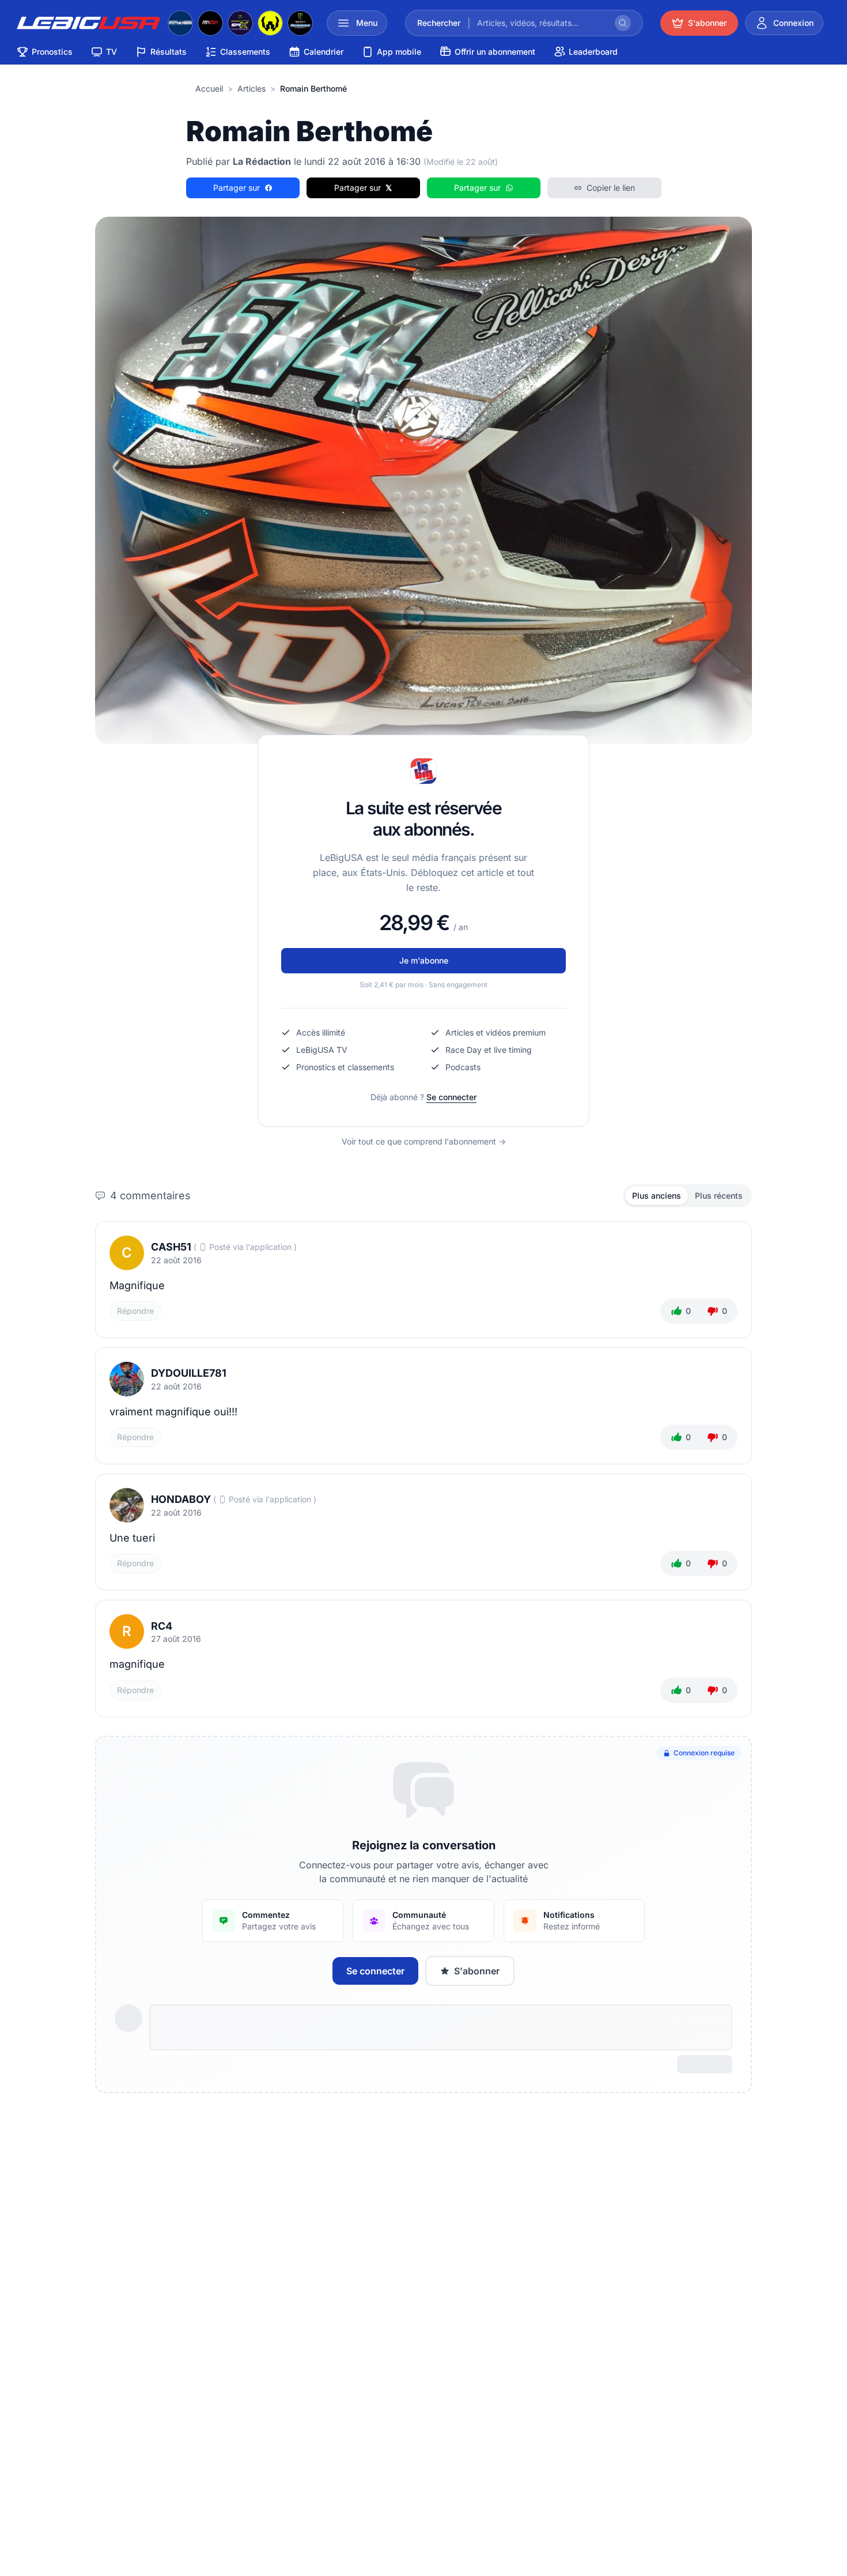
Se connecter (451, 1097)
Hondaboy (181, 1499)
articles (252, 88)
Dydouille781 (189, 1373)
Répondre (135, 1311)
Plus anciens (657, 1196)
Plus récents (719, 1196)
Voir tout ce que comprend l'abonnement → (424, 1141)
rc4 (162, 1626)
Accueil (209, 88)
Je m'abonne (424, 960)
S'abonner (477, 1971)
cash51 (171, 1247)
